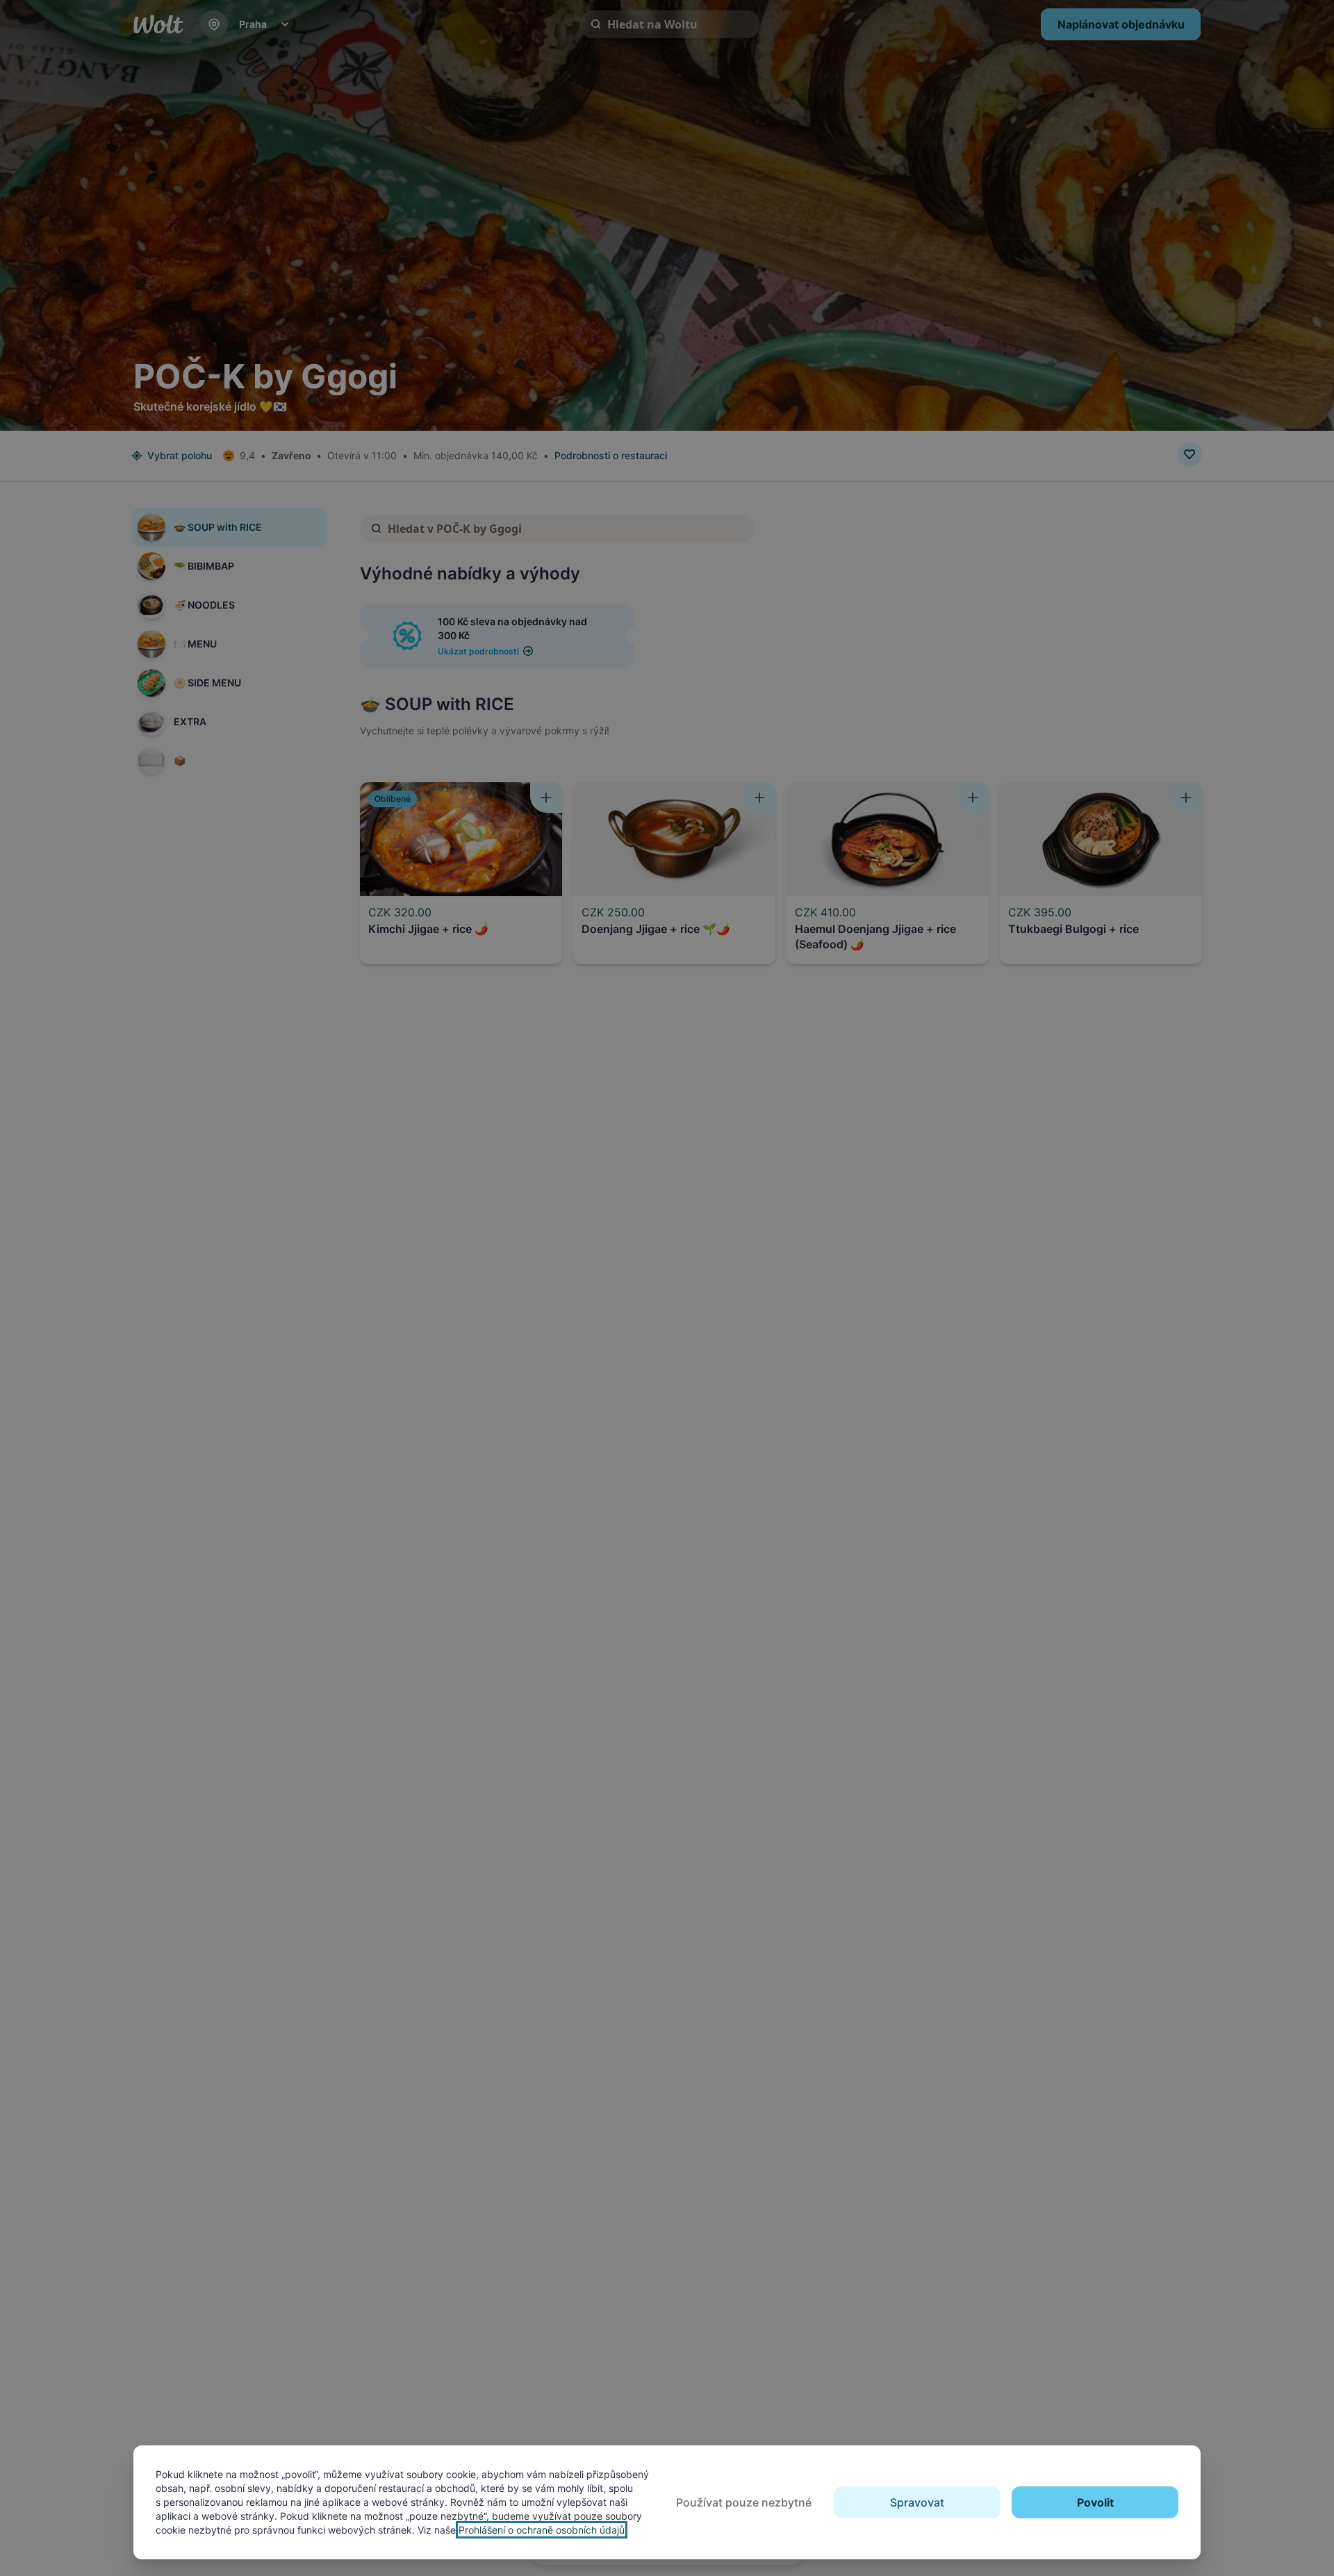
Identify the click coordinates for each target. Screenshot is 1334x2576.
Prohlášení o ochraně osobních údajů (542, 2530)
